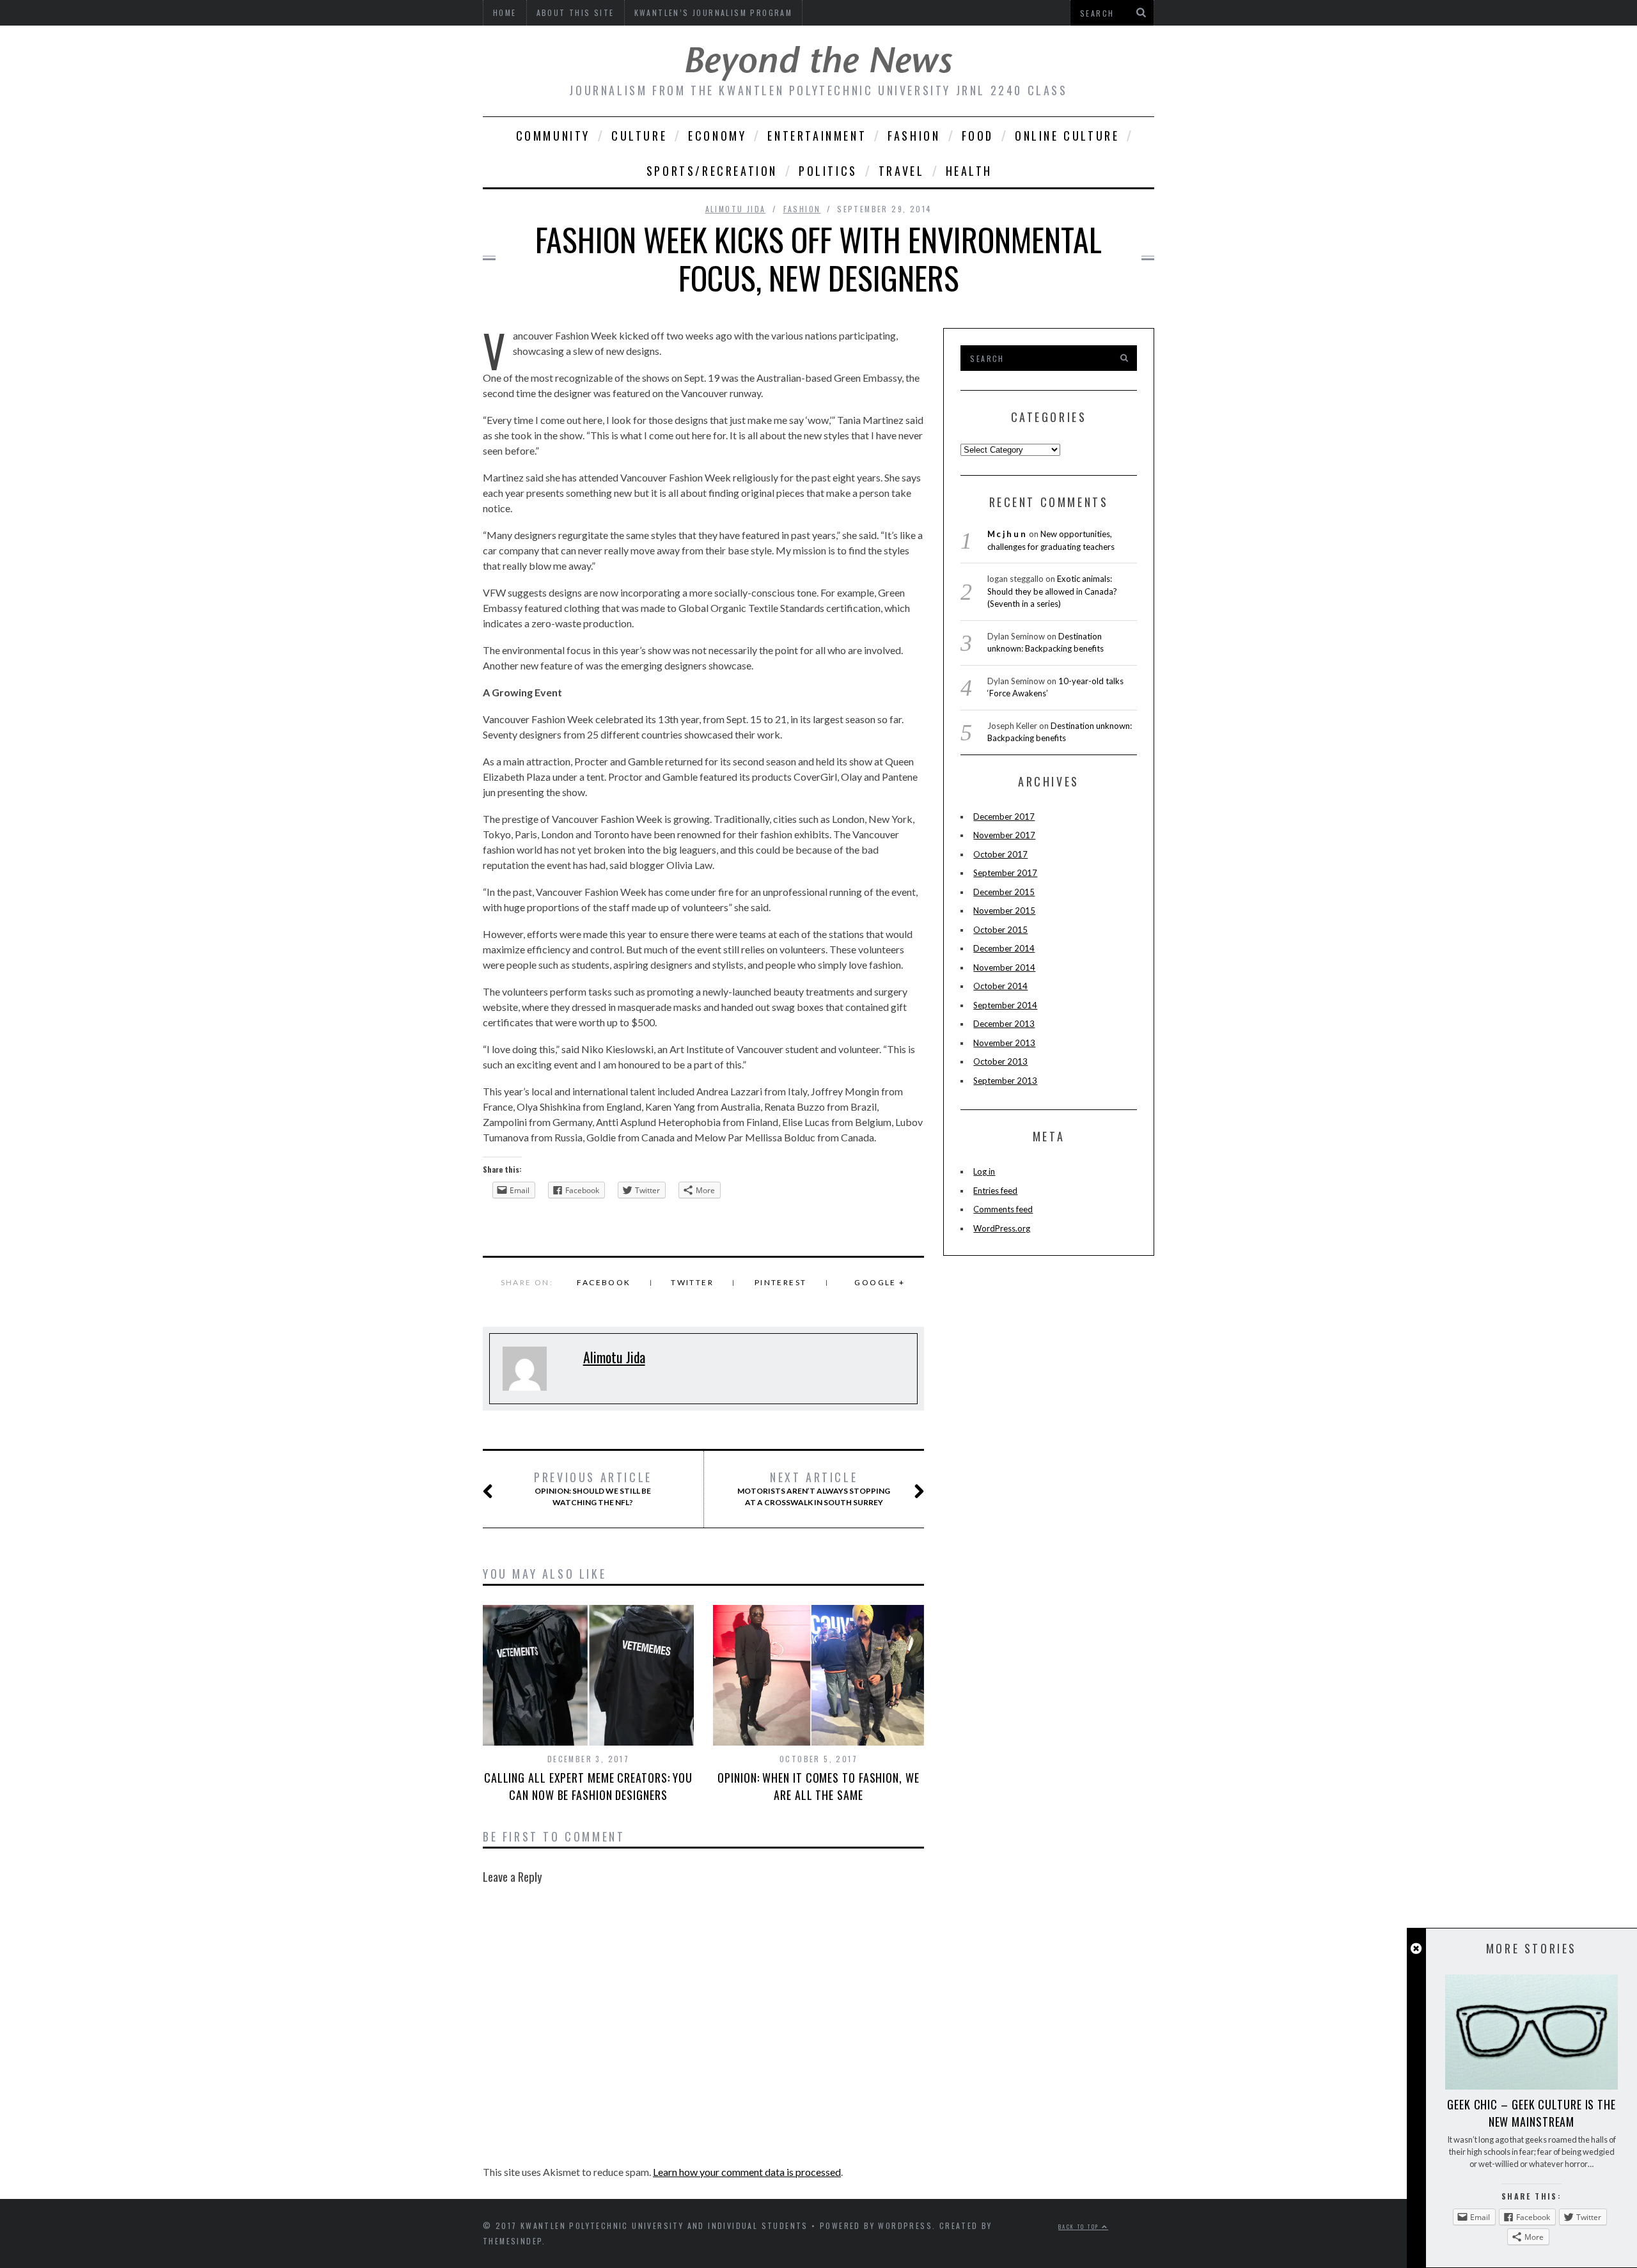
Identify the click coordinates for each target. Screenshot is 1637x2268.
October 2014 (1000, 986)
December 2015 (1004, 892)
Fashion (914, 136)
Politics (828, 171)
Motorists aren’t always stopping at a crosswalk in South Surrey (814, 1489)
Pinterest (781, 1282)
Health (969, 171)
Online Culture (1067, 136)
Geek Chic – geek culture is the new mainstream (1531, 2113)
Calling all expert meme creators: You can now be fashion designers (588, 1786)
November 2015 (1004, 911)
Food (978, 136)
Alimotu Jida (736, 209)
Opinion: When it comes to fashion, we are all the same (818, 1786)
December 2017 (1004, 817)
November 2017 (1004, 835)
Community (553, 136)
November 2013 (1004, 1043)
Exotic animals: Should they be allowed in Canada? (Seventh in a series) (1052, 591)
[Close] (1416, 1949)
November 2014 (1004, 967)
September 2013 (1005, 1081)
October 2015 (1000, 930)
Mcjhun (1007, 534)
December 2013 (1004, 1024)
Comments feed (1003, 1209)
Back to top (1080, 2226)
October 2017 (1000, 854)
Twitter (692, 1282)
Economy (717, 136)
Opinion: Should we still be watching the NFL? (593, 1489)
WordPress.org (1002, 1228)
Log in (984, 1171)
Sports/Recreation (712, 171)
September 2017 (1005, 873)
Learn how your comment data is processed (747, 2172)
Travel (902, 171)
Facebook (604, 1282)
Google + (880, 1282)
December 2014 (1004, 948)
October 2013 (1000, 1061)
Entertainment (817, 136)
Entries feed (995, 1191)
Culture (639, 136)
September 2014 (1005, 1005)
